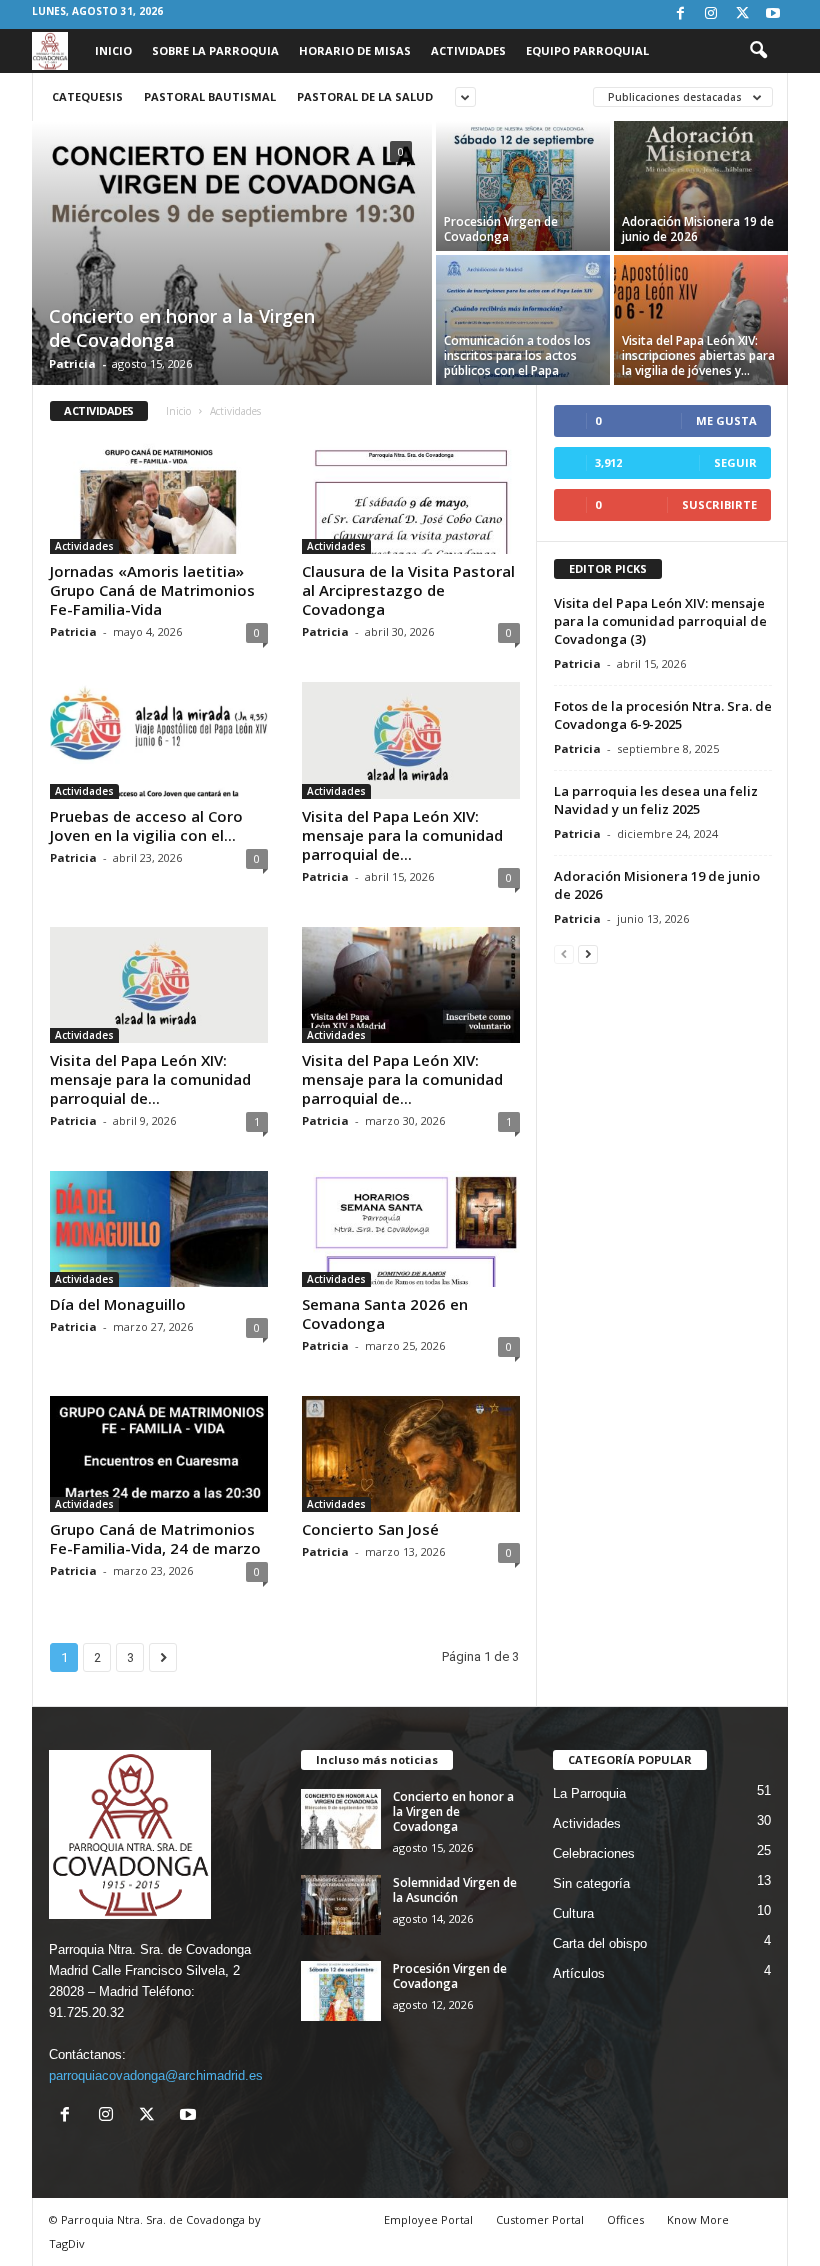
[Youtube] (773, 14)
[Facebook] (680, 14)
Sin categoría (591, 1883)
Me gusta (726, 420)
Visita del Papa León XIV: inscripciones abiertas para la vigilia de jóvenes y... (698, 355)
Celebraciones (594, 1853)
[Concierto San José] (411, 1454)
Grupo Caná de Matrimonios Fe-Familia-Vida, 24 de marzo (155, 1538)
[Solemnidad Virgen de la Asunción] (341, 1905)
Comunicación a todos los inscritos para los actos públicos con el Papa (517, 355)
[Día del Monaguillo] (159, 1229)
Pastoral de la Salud (365, 96)
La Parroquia (589, 1793)
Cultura (573, 1913)
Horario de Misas (355, 50)
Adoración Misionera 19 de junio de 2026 (698, 229)
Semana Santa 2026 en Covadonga (385, 1313)
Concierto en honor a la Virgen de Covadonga (453, 1811)
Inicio (113, 50)
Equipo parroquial (587, 50)
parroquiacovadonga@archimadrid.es (156, 2075)
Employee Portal (428, 2219)
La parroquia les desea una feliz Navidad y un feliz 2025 (656, 800)
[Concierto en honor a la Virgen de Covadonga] (232, 255)
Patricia (72, 363)
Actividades (468, 50)
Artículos (579, 1973)
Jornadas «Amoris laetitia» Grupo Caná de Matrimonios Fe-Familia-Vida (152, 590)
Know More (698, 2219)
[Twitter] (742, 14)
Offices (625, 2219)
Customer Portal (540, 2219)
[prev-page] (564, 953)
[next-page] (588, 953)
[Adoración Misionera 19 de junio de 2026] (701, 186)
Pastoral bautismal (210, 96)
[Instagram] (711, 14)
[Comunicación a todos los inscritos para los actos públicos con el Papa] (523, 320)
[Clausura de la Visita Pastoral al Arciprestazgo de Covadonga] (411, 496)
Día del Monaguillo (118, 1304)
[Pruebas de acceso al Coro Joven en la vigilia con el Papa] (159, 740)
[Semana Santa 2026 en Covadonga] (411, 1229)
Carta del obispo (600, 1943)
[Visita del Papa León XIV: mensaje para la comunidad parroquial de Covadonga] (411, 985)
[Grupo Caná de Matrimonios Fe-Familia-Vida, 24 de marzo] (159, 1454)
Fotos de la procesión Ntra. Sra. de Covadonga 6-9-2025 (663, 715)
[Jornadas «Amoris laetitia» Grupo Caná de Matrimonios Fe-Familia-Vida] (159, 496)
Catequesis (87, 96)
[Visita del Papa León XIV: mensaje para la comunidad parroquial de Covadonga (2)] (159, 985)
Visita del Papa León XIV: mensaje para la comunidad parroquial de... (402, 835)
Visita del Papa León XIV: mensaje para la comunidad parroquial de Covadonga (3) (660, 621)
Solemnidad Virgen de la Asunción (455, 1890)
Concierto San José (370, 1529)
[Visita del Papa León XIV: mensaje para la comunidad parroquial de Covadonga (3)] (411, 740)
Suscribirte (719, 504)
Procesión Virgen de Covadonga (501, 229)
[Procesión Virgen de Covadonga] (523, 186)
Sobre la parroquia (215, 50)
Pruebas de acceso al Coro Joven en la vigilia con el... (146, 825)
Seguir (735, 462)
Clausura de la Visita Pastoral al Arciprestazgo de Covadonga (408, 590)
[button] (758, 51)
